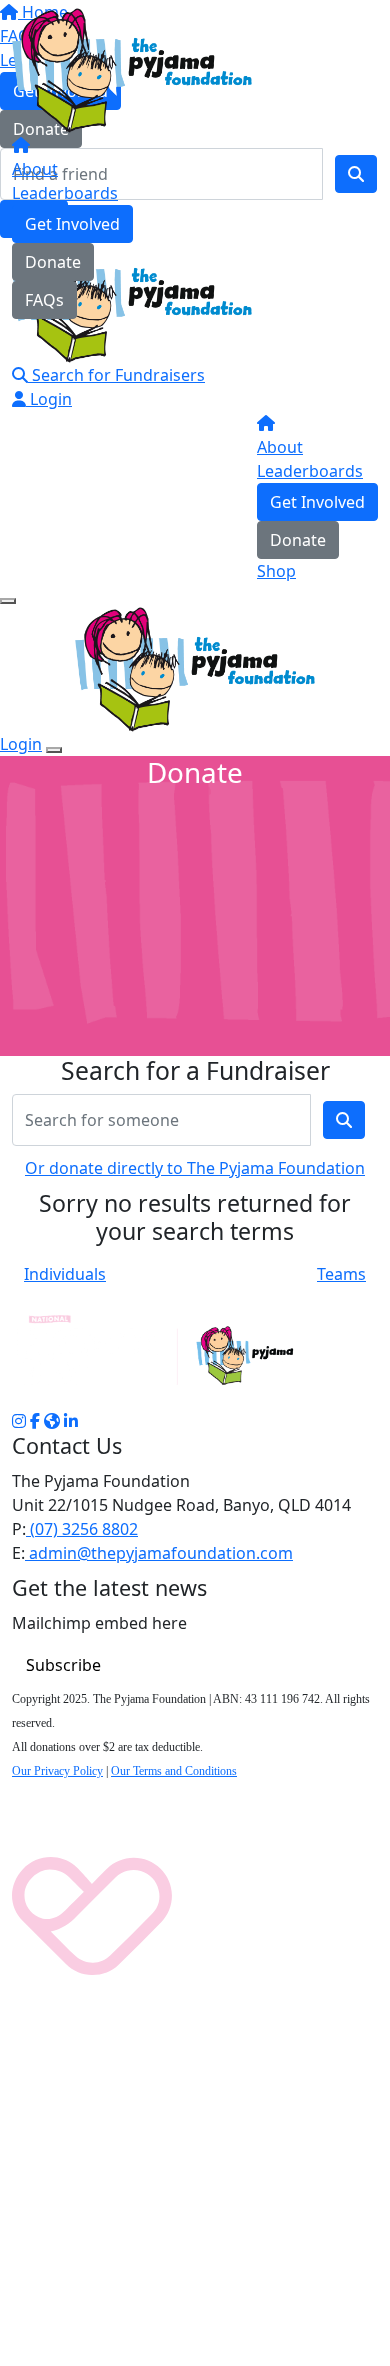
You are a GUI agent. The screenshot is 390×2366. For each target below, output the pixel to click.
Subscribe (63, 1665)
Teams (341, 1274)
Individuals (65, 1274)
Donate (53, 262)
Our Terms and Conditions (174, 1771)
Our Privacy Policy (57, 1771)
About (35, 169)
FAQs (44, 300)
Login (49, 399)
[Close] (54, 750)
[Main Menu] (8, 601)
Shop (276, 571)
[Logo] (132, 69)
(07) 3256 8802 (82, 1529)
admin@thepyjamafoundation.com (159, 1553)
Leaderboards (65, 193)
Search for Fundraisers (116, 375)
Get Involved (72, 224)
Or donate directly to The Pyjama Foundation (195, 1168)
